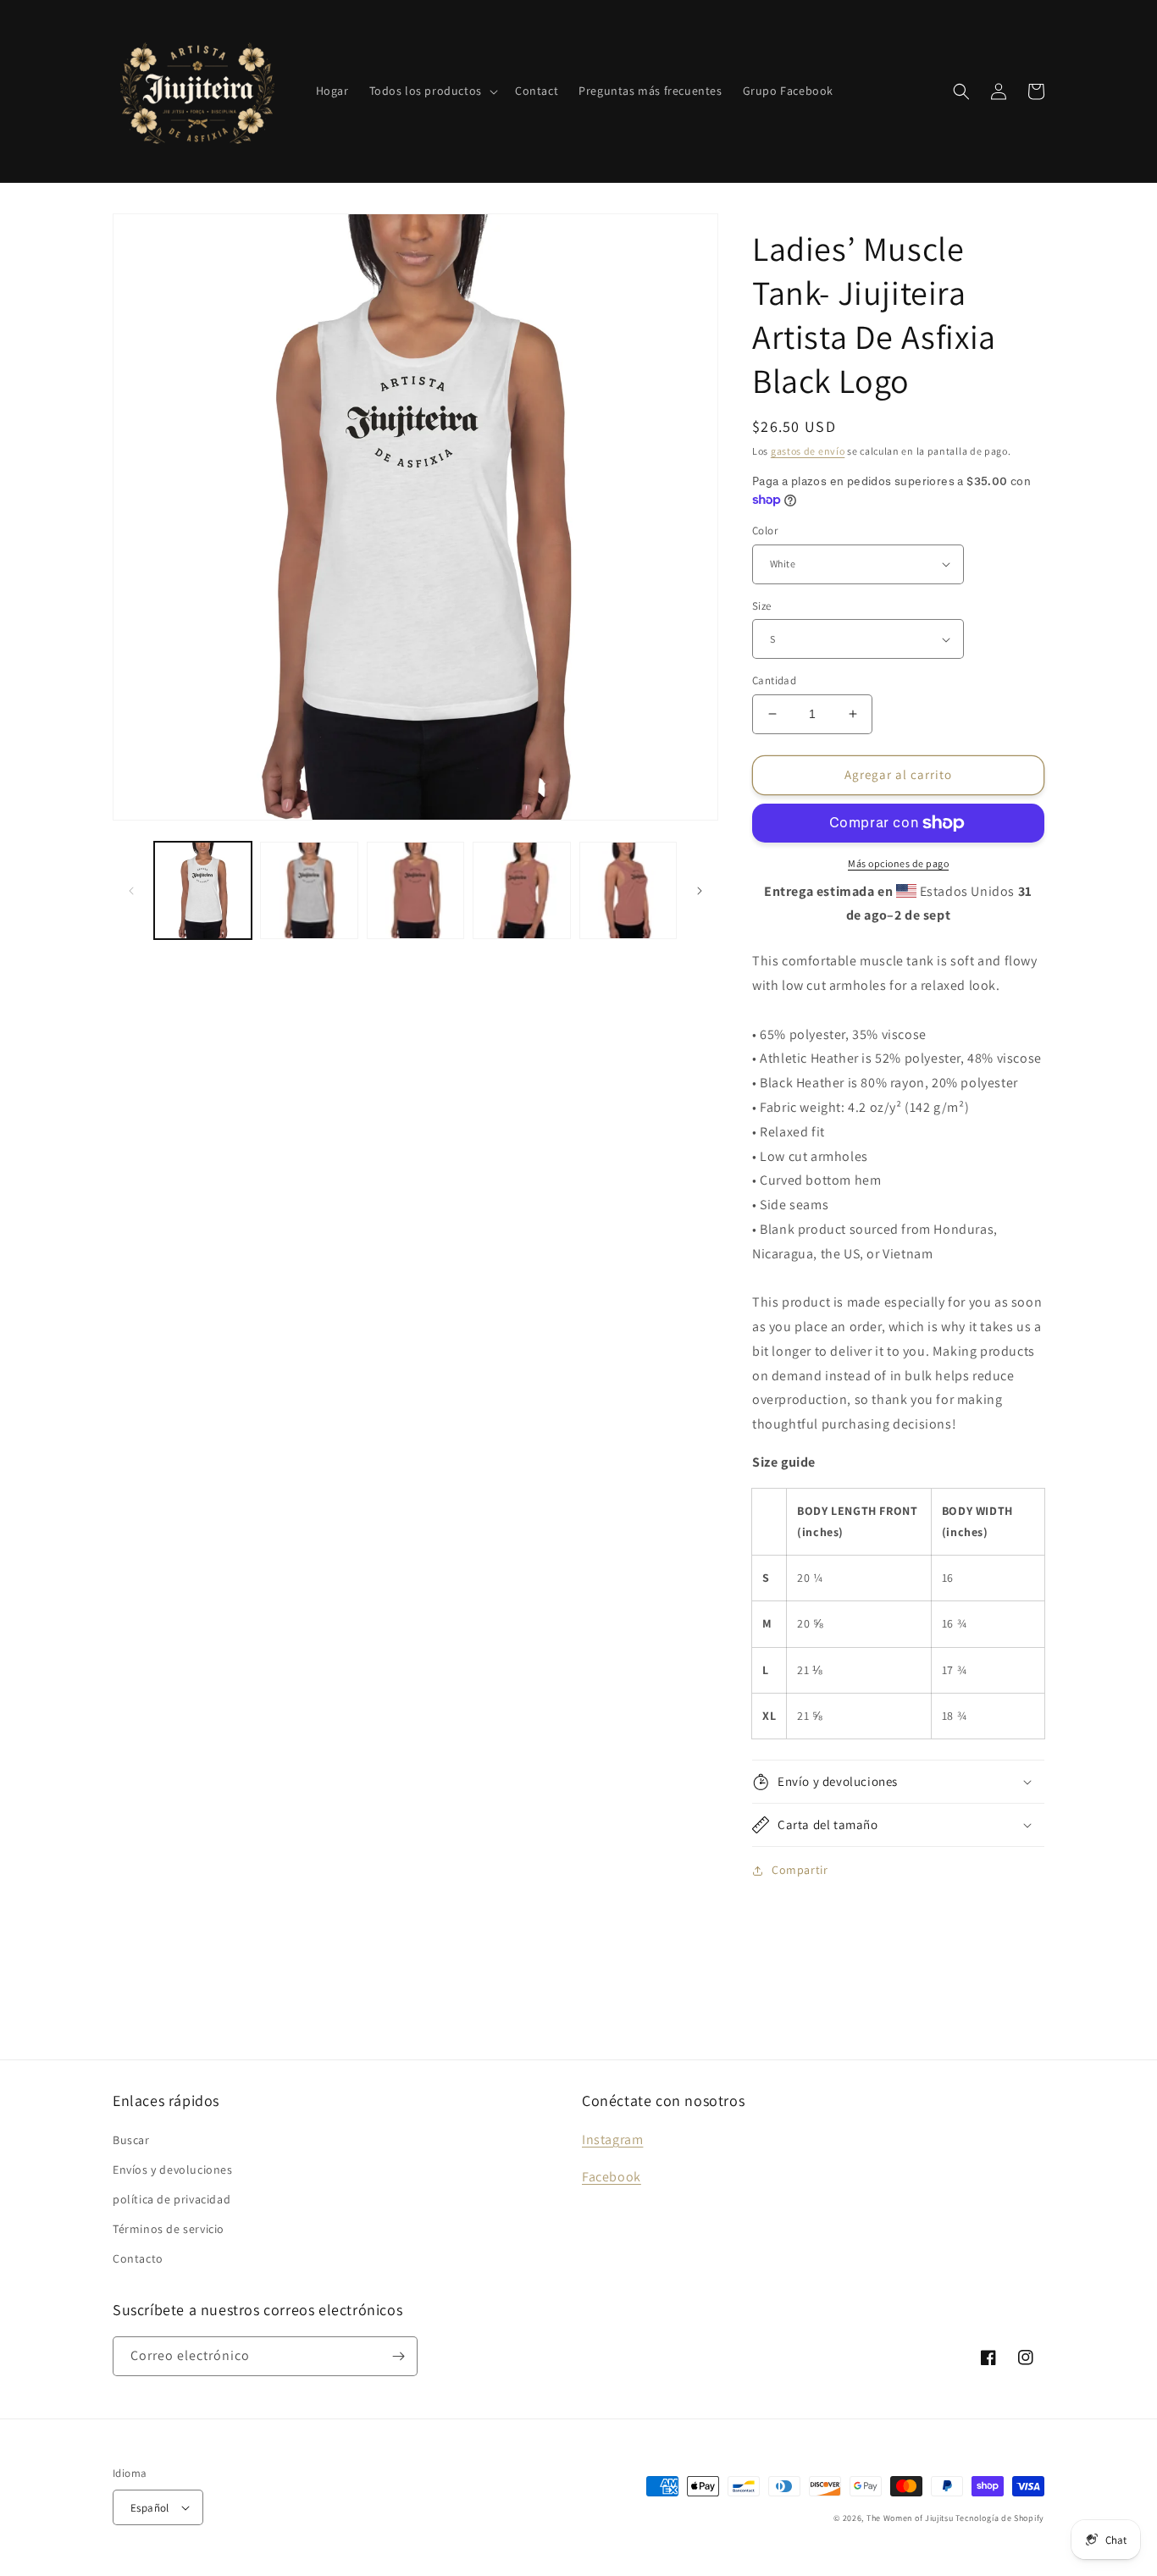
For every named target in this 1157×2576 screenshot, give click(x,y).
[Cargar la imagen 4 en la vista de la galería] (521, 890)
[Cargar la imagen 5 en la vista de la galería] (628, 890)
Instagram (612, 2139)
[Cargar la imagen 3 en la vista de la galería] (415, 890)
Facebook (612, 2177)
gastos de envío (808, 451)
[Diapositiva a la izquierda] (131, 891)
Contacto (138, 2258)
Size (762, 606)
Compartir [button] (800, 1870)
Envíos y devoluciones (173, 2170)
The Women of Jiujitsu (910, 2518)
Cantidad (774, 680)
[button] (432, 91)
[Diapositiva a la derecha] (700, 891)
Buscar (131, 2140)
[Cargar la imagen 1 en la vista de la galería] (203, 890)
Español (150, 2508)
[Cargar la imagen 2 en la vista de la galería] (309, 890)
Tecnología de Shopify (1000, 2518)
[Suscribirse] (398, 2356)
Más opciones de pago (898, 863)
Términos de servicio (169, 2229)
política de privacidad (172, 2199)
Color (765, 531)
